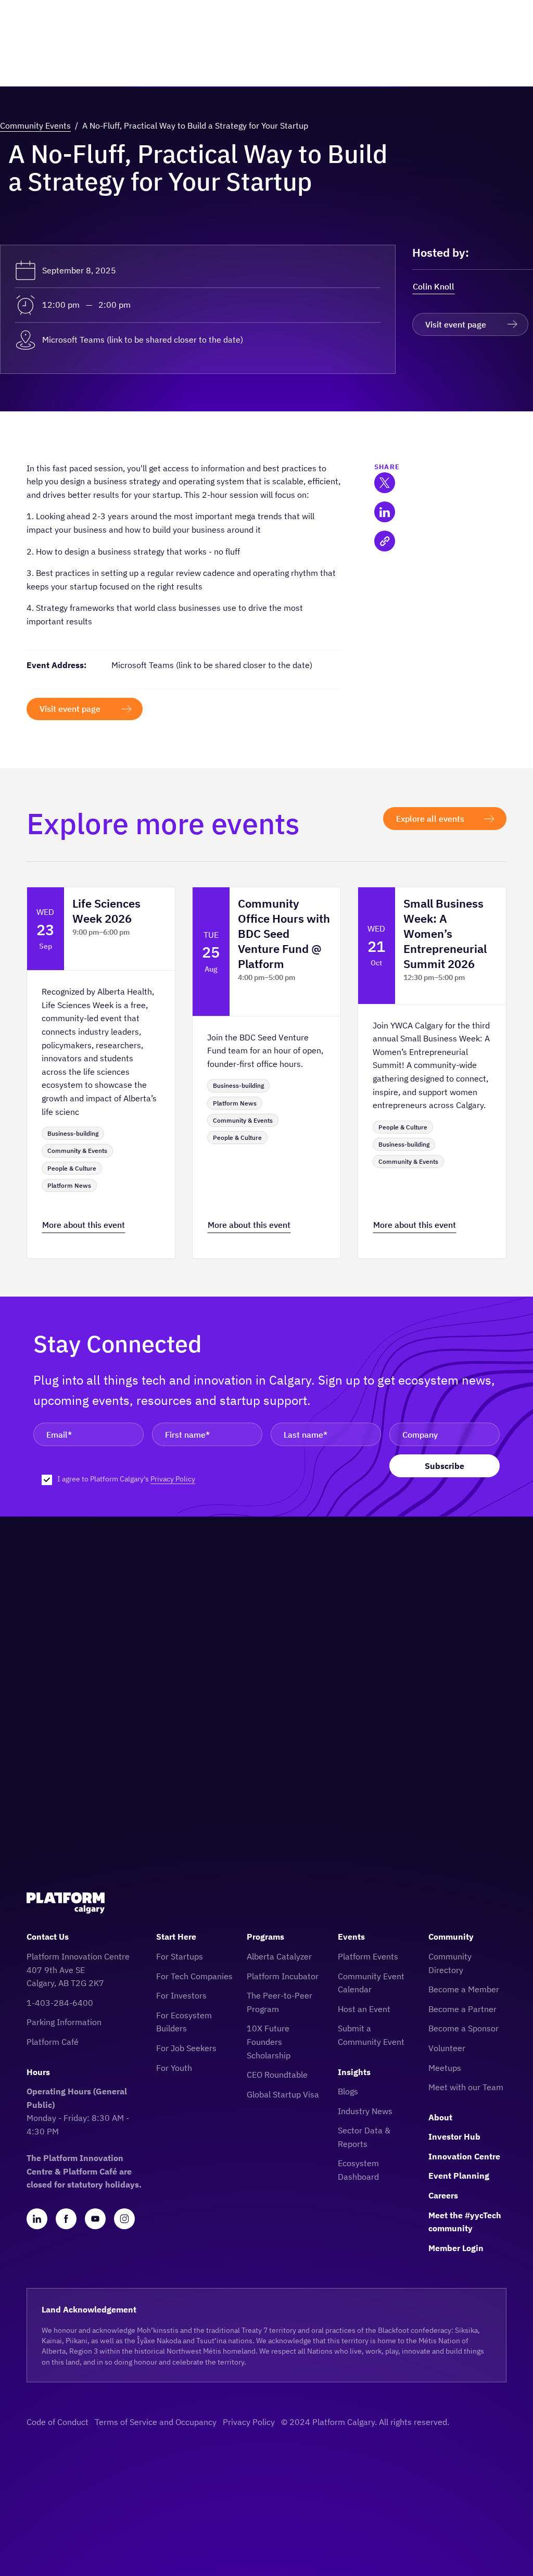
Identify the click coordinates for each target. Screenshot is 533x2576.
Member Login (456, 2248)
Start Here (176, 1937)
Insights (354, 2072)
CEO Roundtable (277, 2075)
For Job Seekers (186, 2048)
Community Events (35, 125)
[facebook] (66, 2219)
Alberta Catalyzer (279, 1956)
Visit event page (456, 324)
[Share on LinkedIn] (385, 512)
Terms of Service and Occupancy (156, 2422)
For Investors (181, 1995)
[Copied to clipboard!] (385, 541)
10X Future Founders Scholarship (269, 2041)
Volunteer (447, 2048)
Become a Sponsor (464, 2028)
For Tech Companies (194, 1976)
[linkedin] (37, 2219)
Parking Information (64, 2022)
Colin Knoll (434, 286)
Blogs (348, 2091)
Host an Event (364, 2009)
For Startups (180, 1956)
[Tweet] (385, 483)
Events (351, 1937)
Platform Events (368, 1956)
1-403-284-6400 (60, 2003)
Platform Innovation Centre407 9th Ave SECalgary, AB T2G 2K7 (78, 1970)
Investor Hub (454, 2137)
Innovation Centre (464, 2156)
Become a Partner (462, 2009)
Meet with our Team (466, 2087)
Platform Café (53, 2042)
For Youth (174, 2068)
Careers (443, 2195)
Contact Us (48, 1937)
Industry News (365, 2111)
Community (451, 1937)
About (440, 2117)
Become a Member (464, 1989)
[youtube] (95, 2219)
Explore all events (430, 819)
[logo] (66, 1903)
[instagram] (124, 2219)
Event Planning (459, 2176)
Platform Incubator (283, 1976)
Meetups (445, 2068)
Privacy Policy (173, 1479)
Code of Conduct (58, 2422)
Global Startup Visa (283, 2094)
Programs (265, 1937)
